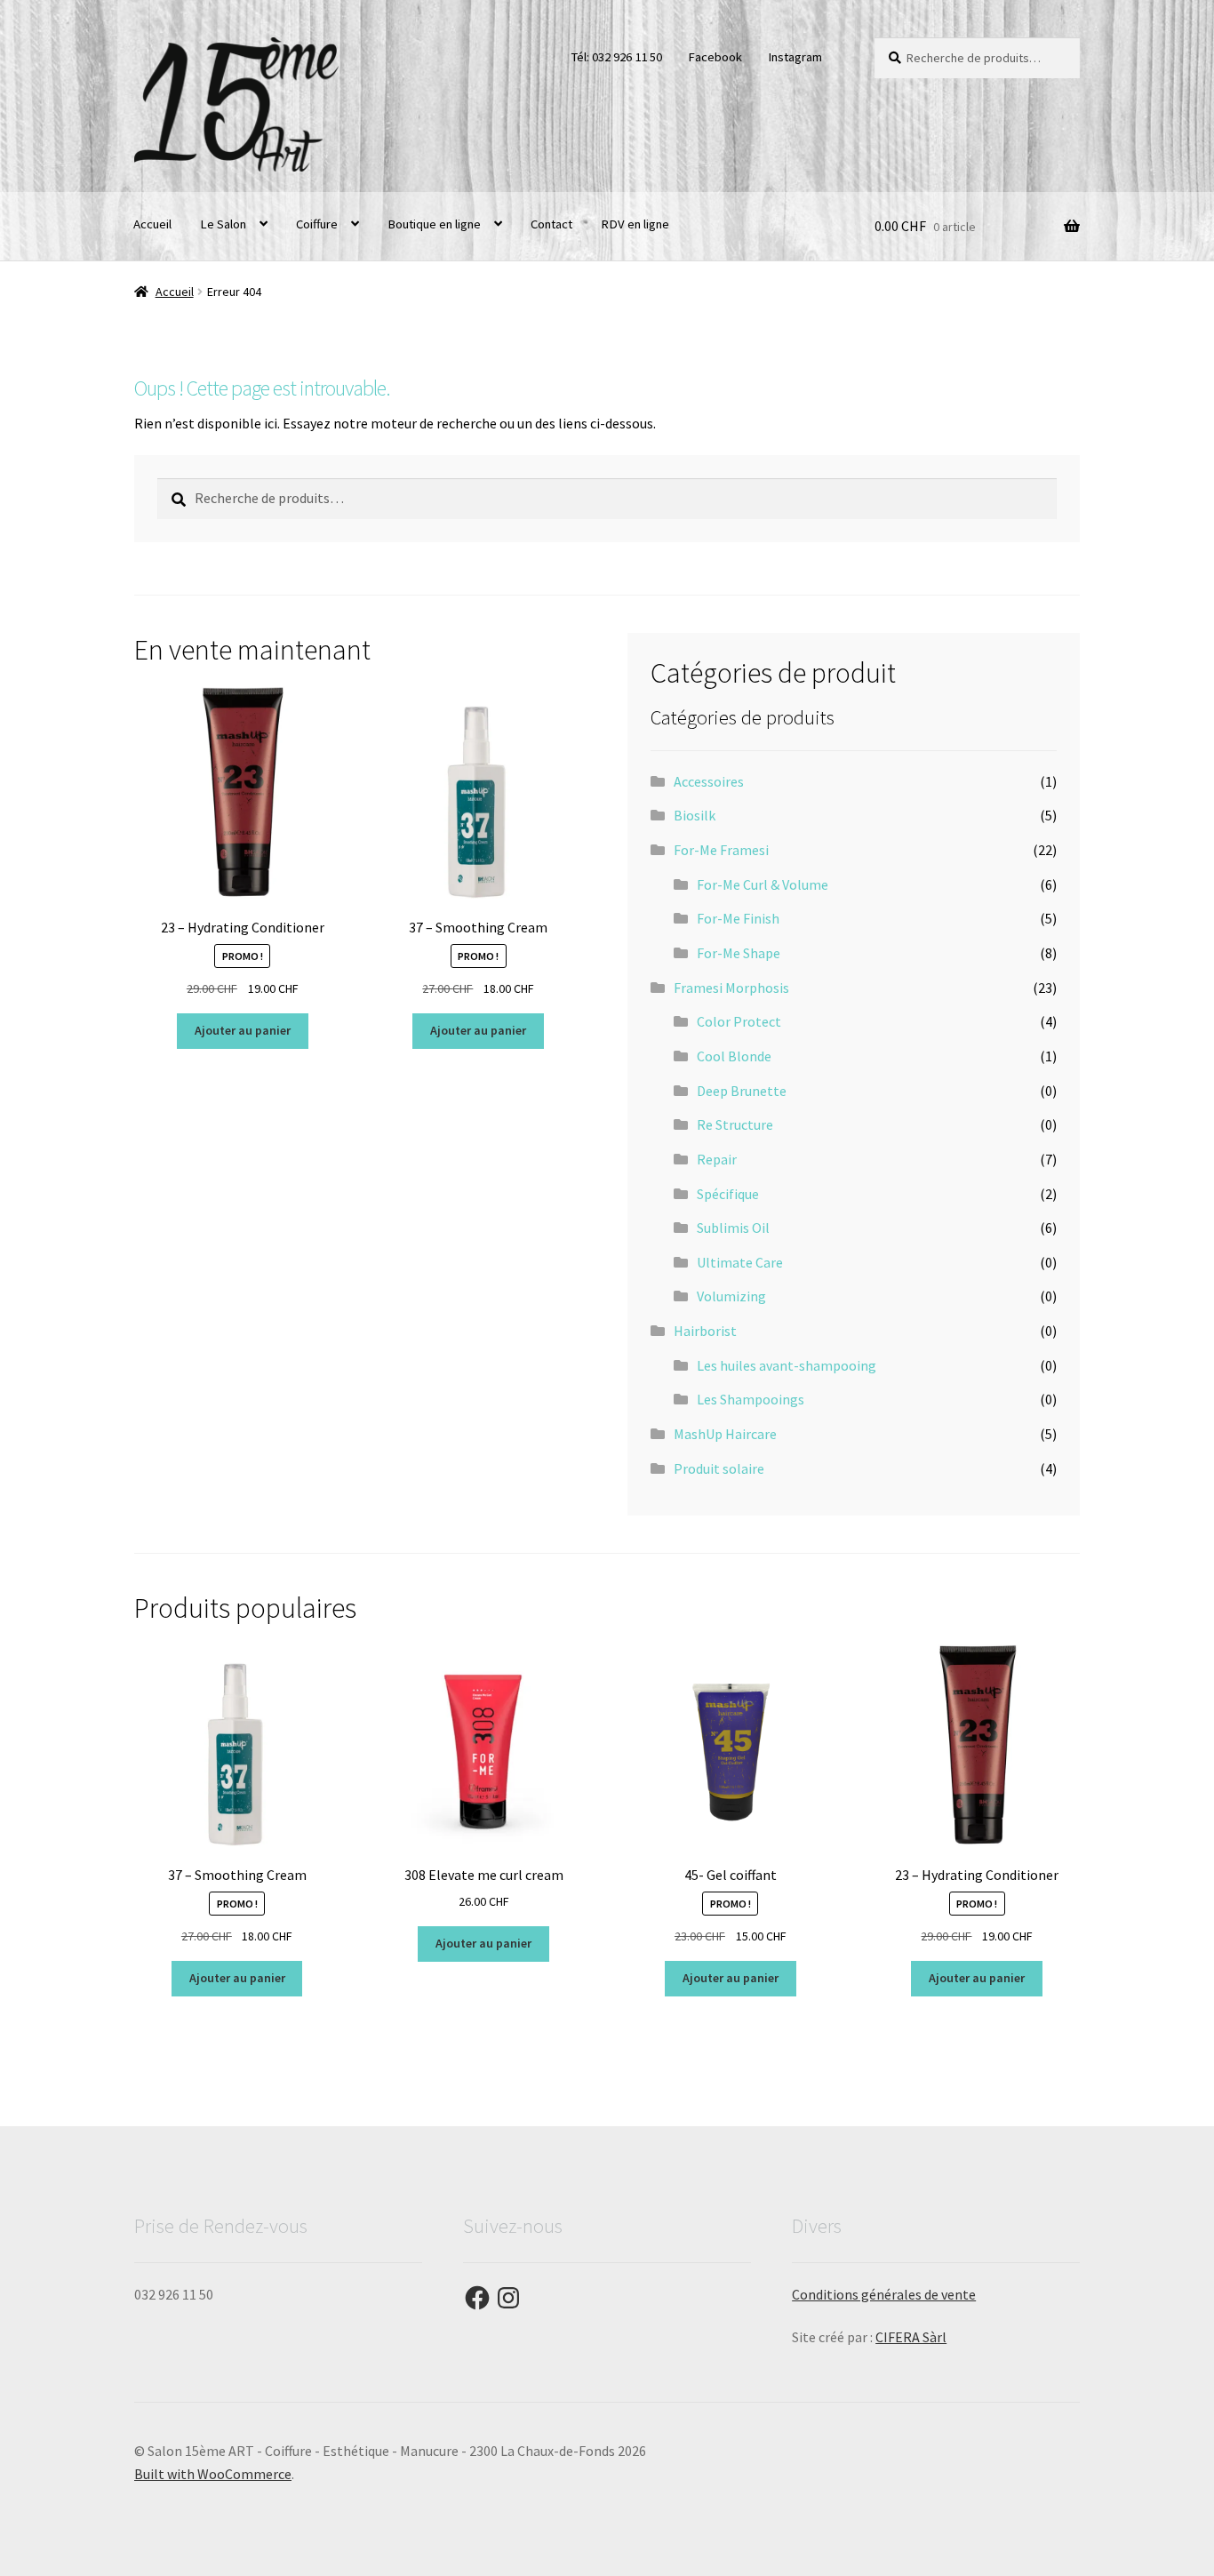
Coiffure (317, 224)
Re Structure (735, 1124)
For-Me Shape (739, 953)
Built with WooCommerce (213, 2474)
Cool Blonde (734, 1056)
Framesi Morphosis (731, 988)
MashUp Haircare (725, 1434)
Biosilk (695, 815)
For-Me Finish (738, 918)
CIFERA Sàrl (911, 2337)
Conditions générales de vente (884, 2294)
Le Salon (223, 224)
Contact (551, 224)
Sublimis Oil (733, 1228)
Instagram (795, 57)
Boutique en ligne (434, 224)
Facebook (715, 57)
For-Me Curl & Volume (763, 884)
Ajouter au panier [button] (243, 1030)
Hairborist (705, 1331)
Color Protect (739, 1021)
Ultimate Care (740, 1262)
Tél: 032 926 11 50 (616, 57)
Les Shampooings (751, 1399)
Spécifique (728, 1194)
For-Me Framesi (721, 850)
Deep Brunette (742, 1091)
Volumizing (731, 1296)
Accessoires (709, 781)
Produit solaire (719, 1468)
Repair (717, 1159)
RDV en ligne (635, 224)
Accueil (152, 224)
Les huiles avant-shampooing (787, 1365)
